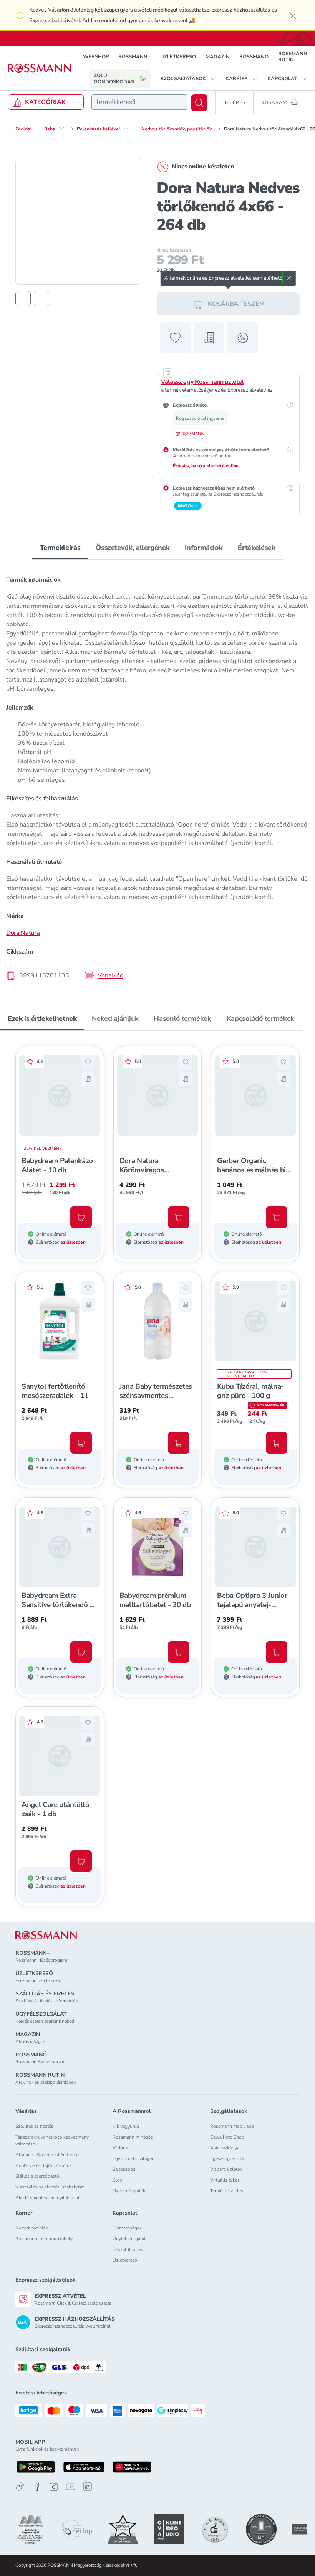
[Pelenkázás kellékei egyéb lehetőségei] (126, 129)
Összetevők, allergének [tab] (133, 548)
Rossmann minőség (133, 2137)
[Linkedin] (88, 2487)
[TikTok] (20, 2487)
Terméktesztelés (227, 2191)
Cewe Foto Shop (227, 2137)
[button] (188, 79)
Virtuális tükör (225, 2180)
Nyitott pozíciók (32, 2228)
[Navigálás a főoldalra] (39, 68)
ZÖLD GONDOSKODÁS (114, 79)
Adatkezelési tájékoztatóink (44, 2165)
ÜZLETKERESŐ (178, 57)
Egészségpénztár (228, 2158)
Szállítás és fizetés (34, 2126)
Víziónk (120, 2148)
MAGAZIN (218, 57)
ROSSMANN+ (134, 57)
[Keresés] (199, 103)
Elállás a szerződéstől (38, 2176)
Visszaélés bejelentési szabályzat (50, 2187)
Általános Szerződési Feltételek (48, 2155)
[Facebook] (37, 2487)
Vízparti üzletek (226, 2169)
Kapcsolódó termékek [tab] (260, 1018)
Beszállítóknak (128, 2249)
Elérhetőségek (127, 2228)
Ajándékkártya (225, 2148)
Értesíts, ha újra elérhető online (206, 466)
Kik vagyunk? (126, 2126)
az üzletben (73, 1242)
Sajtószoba (124, 2169)
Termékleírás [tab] (60, 548)
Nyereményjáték (129, 2191)
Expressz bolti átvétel (55, 21)
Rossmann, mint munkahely (44, 2239)
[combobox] (139, 102)
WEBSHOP (96, 57)
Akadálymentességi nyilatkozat (47, 2198)
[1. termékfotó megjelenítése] (23, 299)
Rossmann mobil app (232, 2126)
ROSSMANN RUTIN (293, 57)
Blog (118, 2180)
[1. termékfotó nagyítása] (78, 222)
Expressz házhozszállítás (241, 10)
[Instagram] (54, 2487)
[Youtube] (71, 2487)
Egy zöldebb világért (134, 2158)
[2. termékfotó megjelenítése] (41, 299)
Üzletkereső (125, 2260)
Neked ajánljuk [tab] (115, 1018)
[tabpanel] (157, 775)
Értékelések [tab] (256, 548)
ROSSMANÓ (254, 57)
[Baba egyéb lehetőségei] (61, 129)
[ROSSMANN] (46, 1935)
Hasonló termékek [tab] (182, 1018)
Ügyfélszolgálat (129, 2239)
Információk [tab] (204, 548)
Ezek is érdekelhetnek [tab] (42, 1018)
